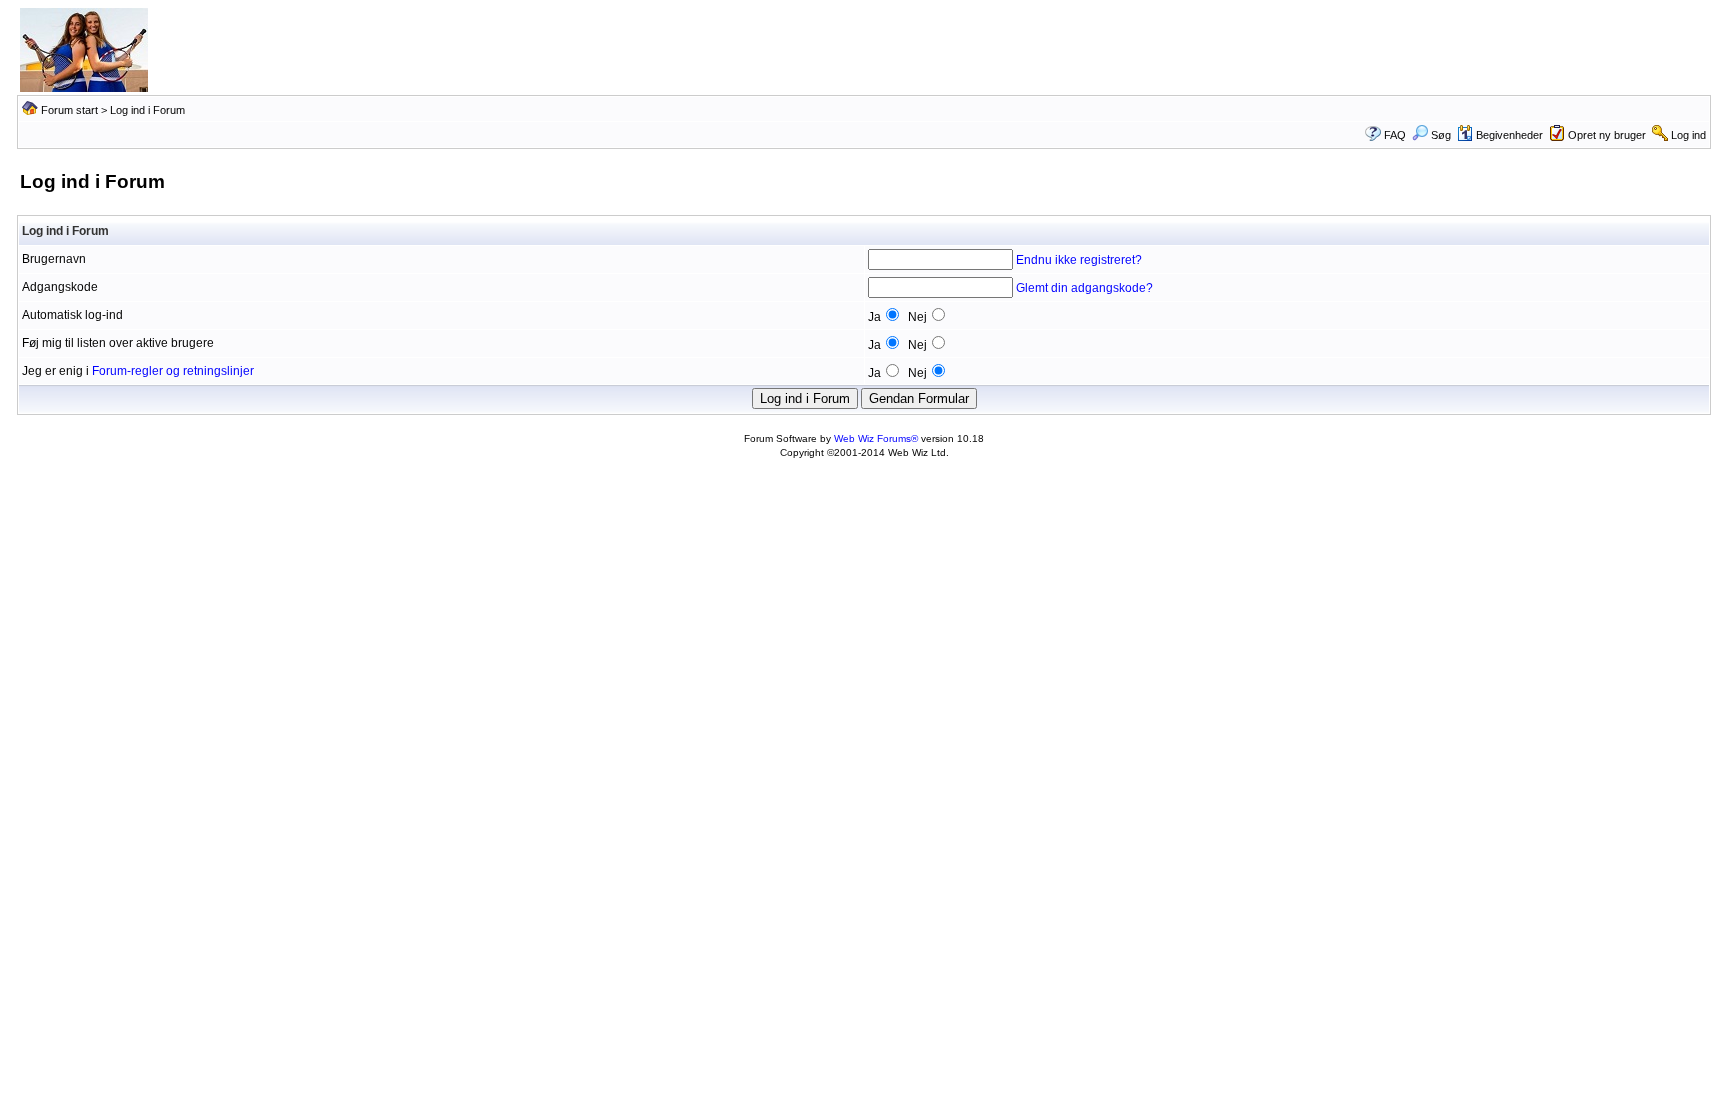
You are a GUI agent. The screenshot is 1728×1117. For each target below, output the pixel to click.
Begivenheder (1509, 135)
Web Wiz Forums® (876, 438)
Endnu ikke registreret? (1079, 260)
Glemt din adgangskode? (1084, 288)
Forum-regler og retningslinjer (173, 371)
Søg (1441, 135)
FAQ (1395, 135)
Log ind (1688, 135)
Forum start (69, 110)
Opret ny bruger (1607, 135)
